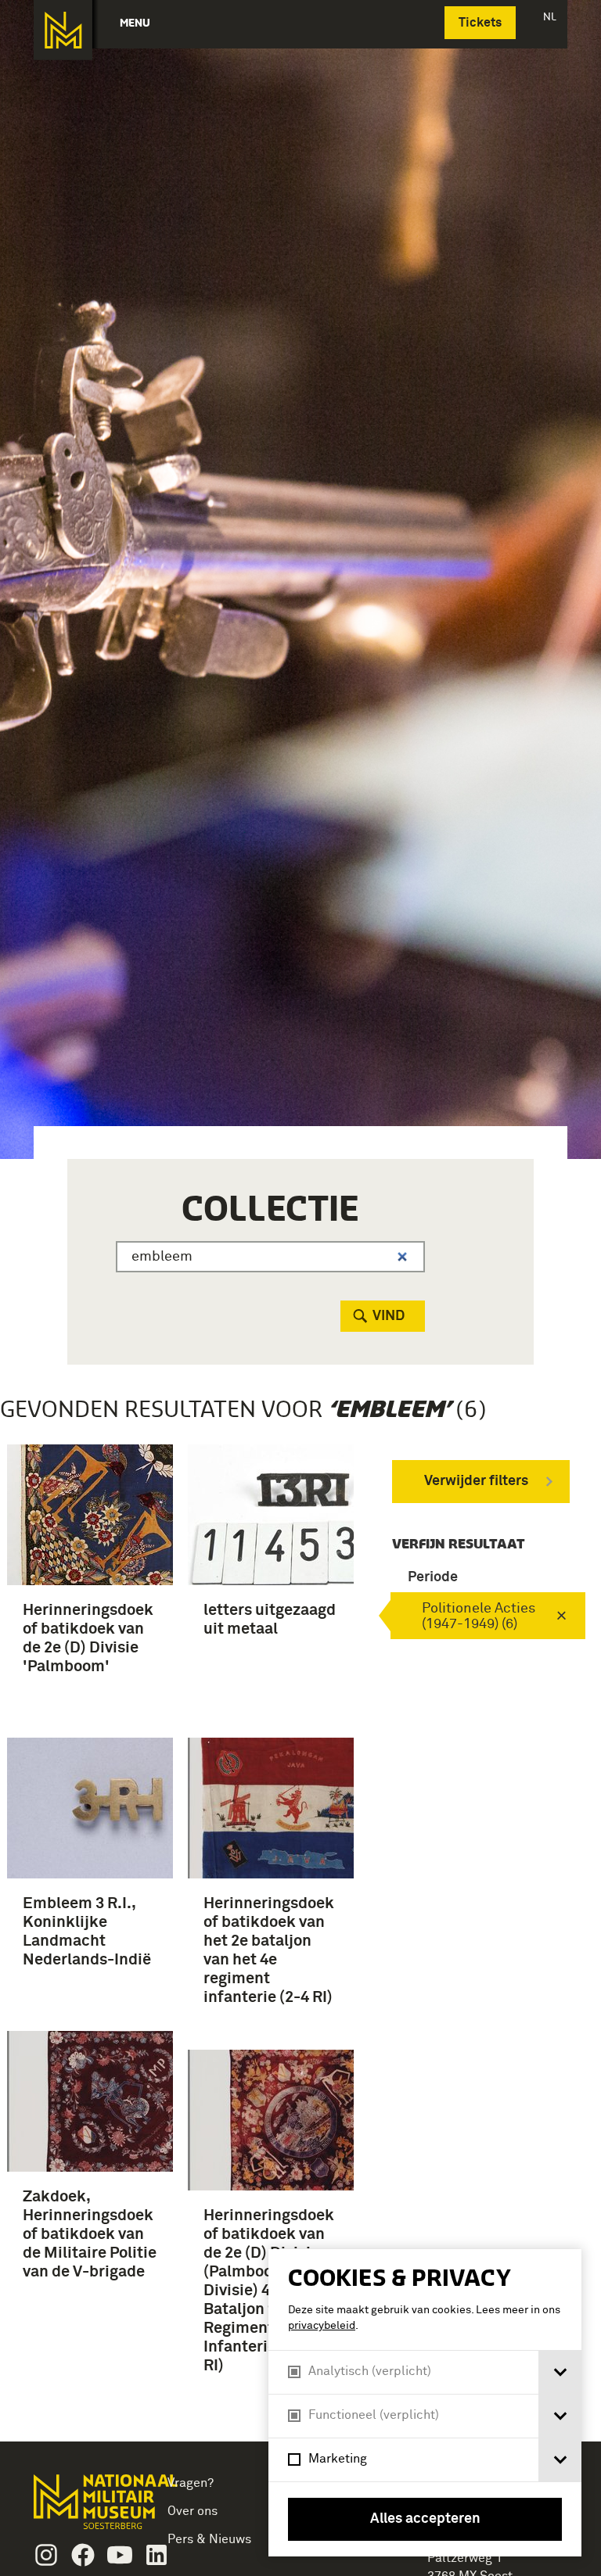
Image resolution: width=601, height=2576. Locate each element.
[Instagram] (46, 2555)
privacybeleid (322, 2326)
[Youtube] (120, 2555)
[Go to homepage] (84, 2508)
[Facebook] (83, 2555)
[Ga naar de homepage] (63, 30)
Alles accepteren (425, 2519)
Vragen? (191, 2483)
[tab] (560, 2372)
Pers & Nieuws (209, 2539)
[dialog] (425, 2403)
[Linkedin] (157, 2555)
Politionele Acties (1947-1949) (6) (479, 1616)
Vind (389, 1316)
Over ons (193, 2511)
